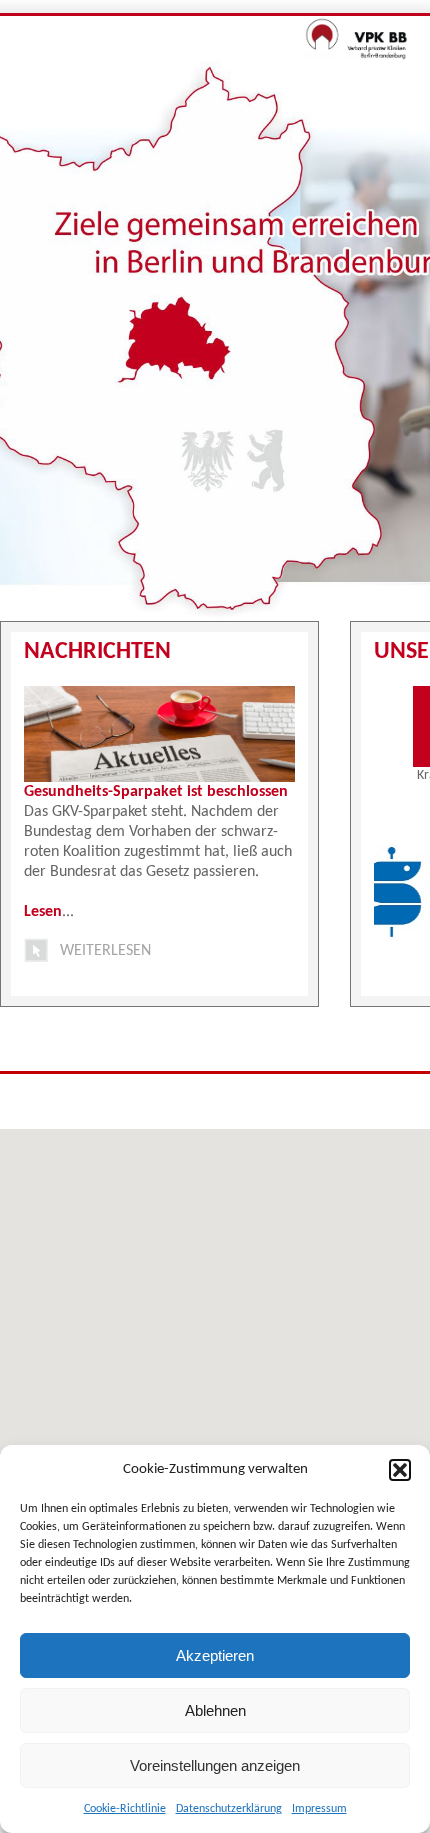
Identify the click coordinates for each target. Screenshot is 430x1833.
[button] (400, 1470)
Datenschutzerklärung (229, 1809)
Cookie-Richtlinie (125, 1809)
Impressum (319, 1809)
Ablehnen (215, 1710)
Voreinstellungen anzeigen (215, 1765)
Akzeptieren (215, 1655)
